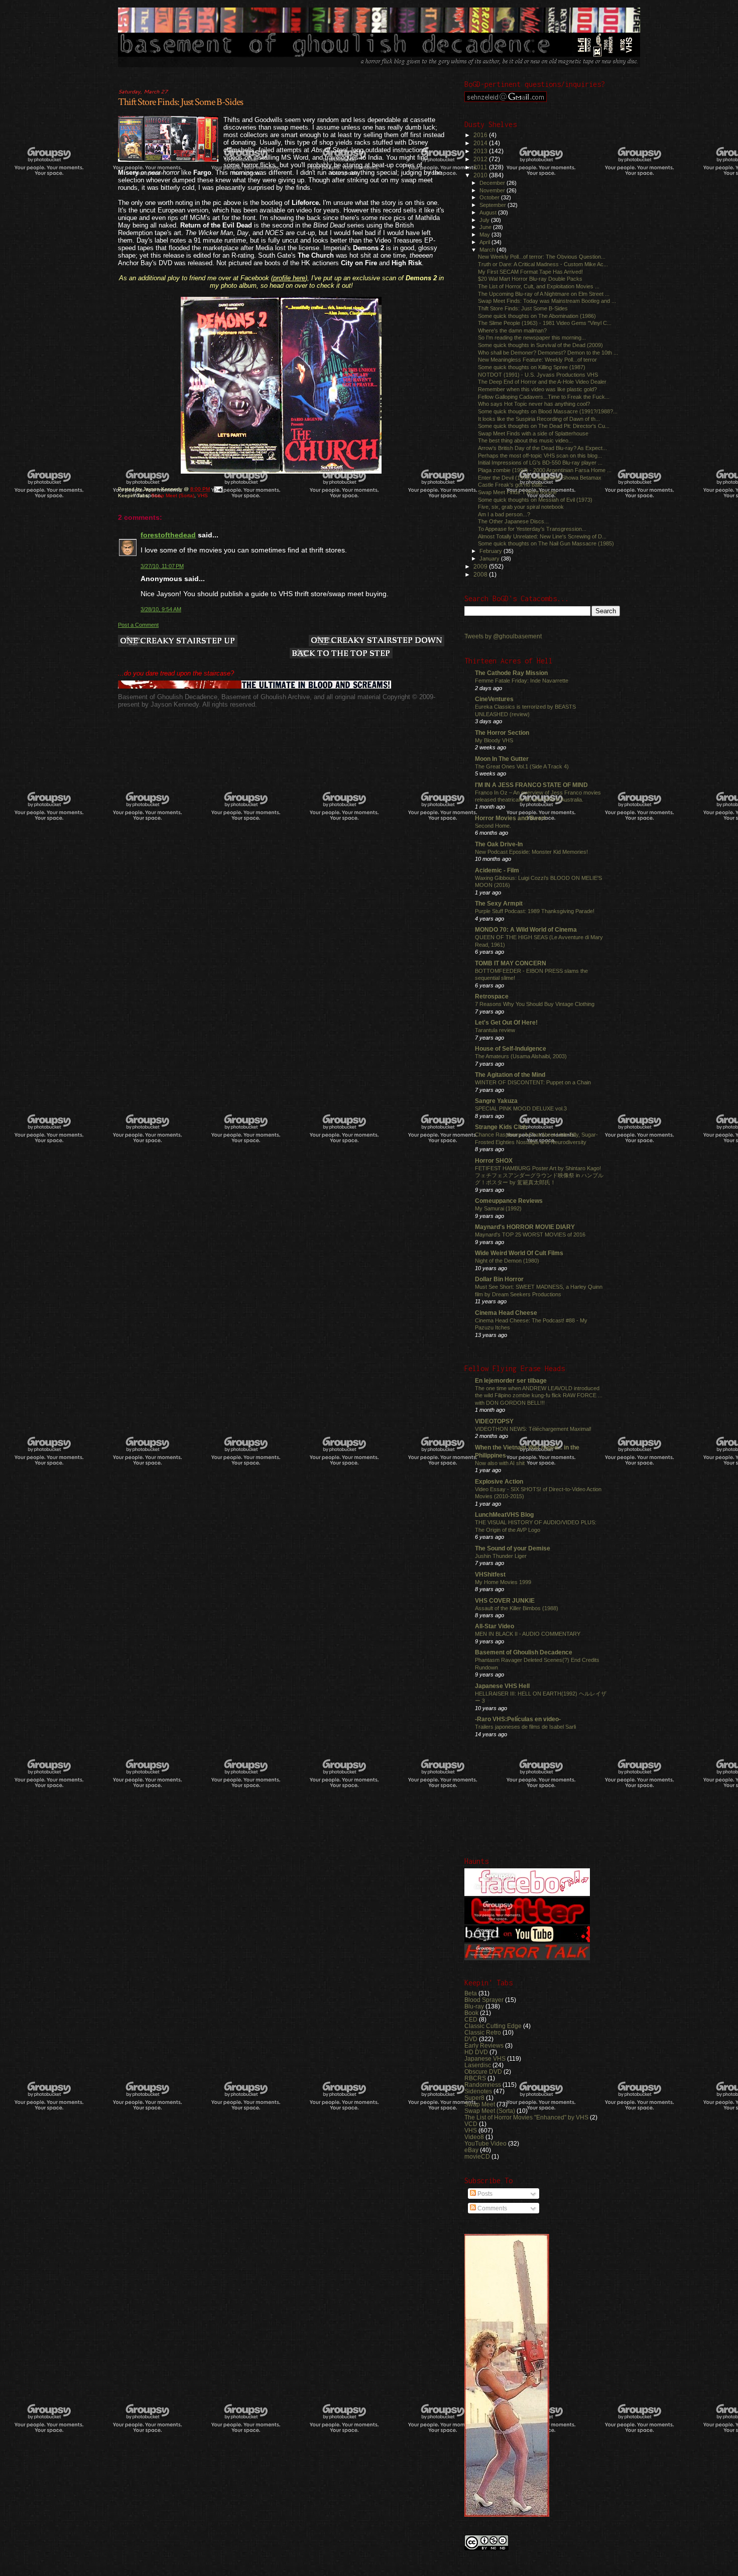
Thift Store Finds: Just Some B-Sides (180, 102)
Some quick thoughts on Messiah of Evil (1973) (535, 500)
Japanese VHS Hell (502, 1686)
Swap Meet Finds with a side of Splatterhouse (533, 433)
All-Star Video (495, 1626)
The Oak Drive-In (499, 844)
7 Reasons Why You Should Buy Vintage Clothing (535, 1004)
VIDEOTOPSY (494, 1421)
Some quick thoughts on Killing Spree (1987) (532, 367)
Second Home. (493, 826)
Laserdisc (478, 2065)
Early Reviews (484, 2045)
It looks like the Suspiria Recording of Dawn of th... (539, 419)
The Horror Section (502, 733)
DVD (471, 2039)
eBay (471, 2150)
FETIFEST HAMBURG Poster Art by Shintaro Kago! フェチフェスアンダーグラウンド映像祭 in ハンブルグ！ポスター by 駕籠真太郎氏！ (539, 1175)
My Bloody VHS (494, 740)
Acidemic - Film (497, 870)
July (485, 220)
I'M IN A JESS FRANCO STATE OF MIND (531, 785)
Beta (471, 1993)
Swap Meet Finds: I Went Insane (517, 492)
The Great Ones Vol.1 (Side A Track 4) (522, 766)
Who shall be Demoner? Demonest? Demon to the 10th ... (548, 353)
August (489, 212)
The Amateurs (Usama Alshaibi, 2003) (521, 1056)
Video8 (474, 2137)
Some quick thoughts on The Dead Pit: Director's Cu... (544, 426)
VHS (203, 495)
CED (471, 2019)
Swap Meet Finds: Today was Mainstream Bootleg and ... (547, 301)
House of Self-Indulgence (511, 1048)
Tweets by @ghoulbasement (503, 636)
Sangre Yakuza (496, 1101)
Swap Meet (480, 2104)
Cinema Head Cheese (506, 1313)
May (485, 235)
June (486, 227)
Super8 (474, 2098)
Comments (491, 2208)
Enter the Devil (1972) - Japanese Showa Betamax (540, 478)
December (493, 183)
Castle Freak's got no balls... (513, 485)
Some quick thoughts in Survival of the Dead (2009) (540, 345)
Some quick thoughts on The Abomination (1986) (537, 316)
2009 (481, 566)
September (494, 205)
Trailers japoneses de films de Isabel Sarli (525, 1727)
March (488, 250)
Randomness (483, 2085)
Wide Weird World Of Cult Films (519, 1253)
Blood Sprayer (484, 2000)
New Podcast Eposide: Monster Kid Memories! (531, 852)
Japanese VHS (485, 2058)
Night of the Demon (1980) (507, 1261)
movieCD (477, 2156)
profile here (289, 278)
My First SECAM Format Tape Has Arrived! (530, 272)
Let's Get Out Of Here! (506, 1022)
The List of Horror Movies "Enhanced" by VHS (526, 2117)
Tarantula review (495, 1030)
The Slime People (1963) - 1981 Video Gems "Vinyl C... (545, 323)
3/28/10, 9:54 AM (161, 609)
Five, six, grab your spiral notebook (521, 507)
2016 (481, 135)
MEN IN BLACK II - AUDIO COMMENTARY (528, 1634)
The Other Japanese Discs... (513, 521)
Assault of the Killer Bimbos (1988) (517, 1608)
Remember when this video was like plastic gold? (537, 389)
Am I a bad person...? (504, 514)
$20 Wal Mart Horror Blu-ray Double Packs (530, 279)
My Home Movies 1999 (503, 1582)
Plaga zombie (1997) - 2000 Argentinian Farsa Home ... (545, 470)
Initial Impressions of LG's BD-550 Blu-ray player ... (540, 463)
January (490, 558)
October (490, 197)
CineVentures (494, 699)
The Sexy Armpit (499, 903)
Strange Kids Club (501, 1127)
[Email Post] (218, 489)
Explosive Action (499, 1481)
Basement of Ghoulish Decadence (524, 1652)
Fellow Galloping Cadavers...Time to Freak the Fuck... (544, 397)
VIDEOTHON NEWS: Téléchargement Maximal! (533, 1429)
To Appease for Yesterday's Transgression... (532, 529)
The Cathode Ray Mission (511, 673)
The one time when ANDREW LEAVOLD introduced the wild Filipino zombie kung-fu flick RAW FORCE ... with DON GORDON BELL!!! (539, 1395)
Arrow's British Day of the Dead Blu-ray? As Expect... (542, 448)
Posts (484, 2194)
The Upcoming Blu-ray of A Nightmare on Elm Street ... (544, 294)
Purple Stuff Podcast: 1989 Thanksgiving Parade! (535, 911)
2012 (481, 159)
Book (471, 2013)
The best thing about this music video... (525, 440)
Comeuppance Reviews (509, 1201)
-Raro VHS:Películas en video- (518, 1719)
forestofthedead (168, 535)
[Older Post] (377, 641)
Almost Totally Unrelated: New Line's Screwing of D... (542, 536)
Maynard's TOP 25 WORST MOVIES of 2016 (530, 1235)
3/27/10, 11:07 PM (162, 566)
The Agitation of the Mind (510, 1075)
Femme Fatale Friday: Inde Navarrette (522, 681)
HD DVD (476, 2052)
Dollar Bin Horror (499, 1279)
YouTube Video (485, 2143)
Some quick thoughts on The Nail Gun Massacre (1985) (546, 543)
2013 (481, 151)
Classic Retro (483, 2032)
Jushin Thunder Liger (501, 1556)
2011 (481, 167)
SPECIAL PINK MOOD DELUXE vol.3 (521, 1108)
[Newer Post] (178, 642)
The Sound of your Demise (513, 1548)
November (493, 190)
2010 (481, 175)
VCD (471, 2124)
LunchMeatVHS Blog (504, 1515)
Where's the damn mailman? (512, 330)
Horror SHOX (494, 1160)
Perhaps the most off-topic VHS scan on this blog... (540, 456)
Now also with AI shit (500, 1463)
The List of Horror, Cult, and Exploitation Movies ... (539, 286)
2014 (481, 143)
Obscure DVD (483, 2071)
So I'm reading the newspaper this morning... (532, 338)
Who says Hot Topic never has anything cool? (534, 404)
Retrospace (492, 996)
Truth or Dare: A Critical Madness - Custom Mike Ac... (543, 264)
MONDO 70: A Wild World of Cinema (526, 929)
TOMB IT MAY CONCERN (511, 963)
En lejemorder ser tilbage (511, 1380)
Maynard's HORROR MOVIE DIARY (525, 1227)
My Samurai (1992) (498, 1208)
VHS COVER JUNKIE (505, 1600)
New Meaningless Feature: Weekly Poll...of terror (537, 360)
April (485, 242)
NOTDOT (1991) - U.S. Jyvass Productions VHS (538, 375)
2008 (481, 574)
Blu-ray (474, 2006)
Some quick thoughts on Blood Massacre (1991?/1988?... (548, 411)
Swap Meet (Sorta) (173, 495)
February (491, 551)
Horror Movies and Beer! (510, 818)
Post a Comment (138, 625)
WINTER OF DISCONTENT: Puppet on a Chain (533, 1082)
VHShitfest (490, 1574)
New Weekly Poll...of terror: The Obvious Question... (542, 257)
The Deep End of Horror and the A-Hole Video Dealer (542, 382)
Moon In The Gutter (502, 759)
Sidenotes (478, 2091)
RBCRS (475, 2078)
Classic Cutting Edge (493, 2026)
